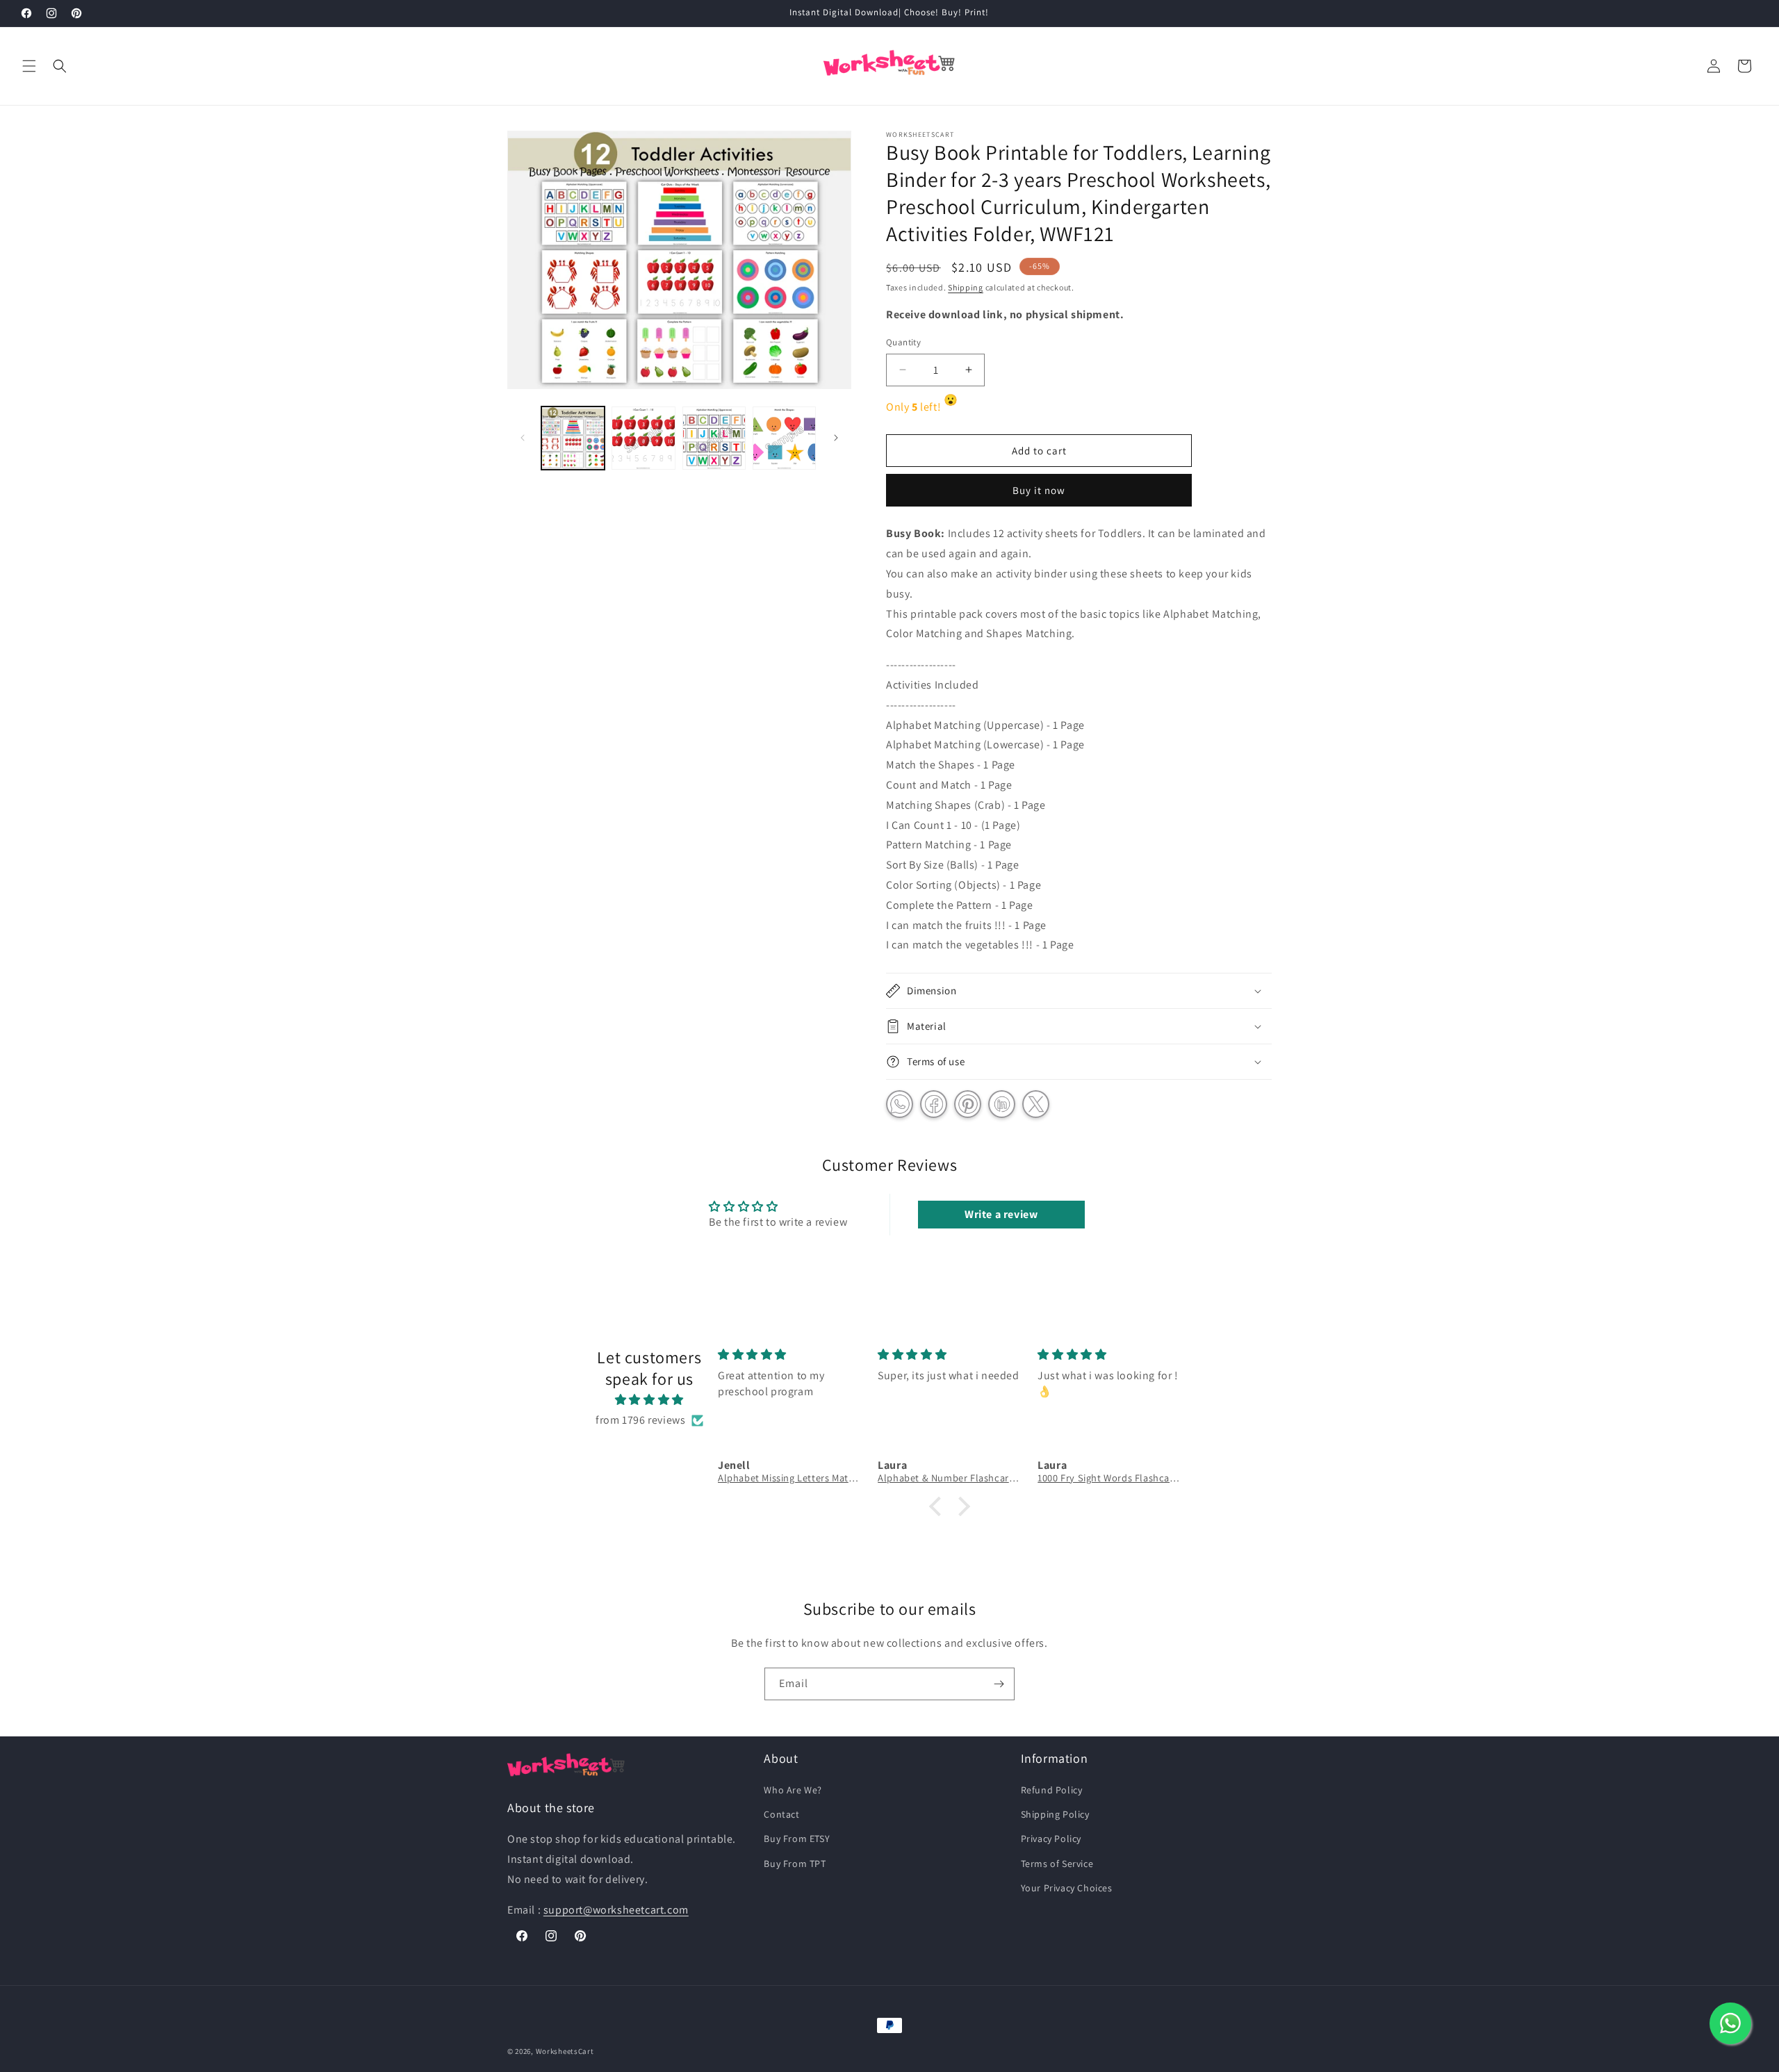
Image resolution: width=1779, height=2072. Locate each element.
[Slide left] (523, 438)
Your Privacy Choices (1067, 1888)
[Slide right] (836, 438)
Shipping (966, 287)
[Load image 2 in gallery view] (643, 438)
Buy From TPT (795, 1864)
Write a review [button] (1001, 1214)
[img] (649, 1400)
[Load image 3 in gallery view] (714, 438)
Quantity (903, 342)
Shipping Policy (1055, 1815)
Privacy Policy (1051, 1839)
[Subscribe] (999, 1684)
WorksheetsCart (565, 2051)
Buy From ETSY (797, 1839)
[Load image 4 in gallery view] (784, 438)
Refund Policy (1052, 1790)
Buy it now (1039, 490)
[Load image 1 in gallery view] (573, 438)
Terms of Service (1057, 1864)
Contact (781, 1815)
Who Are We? (793, 1790)
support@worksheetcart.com (616, 1910)
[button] (29, 66)
